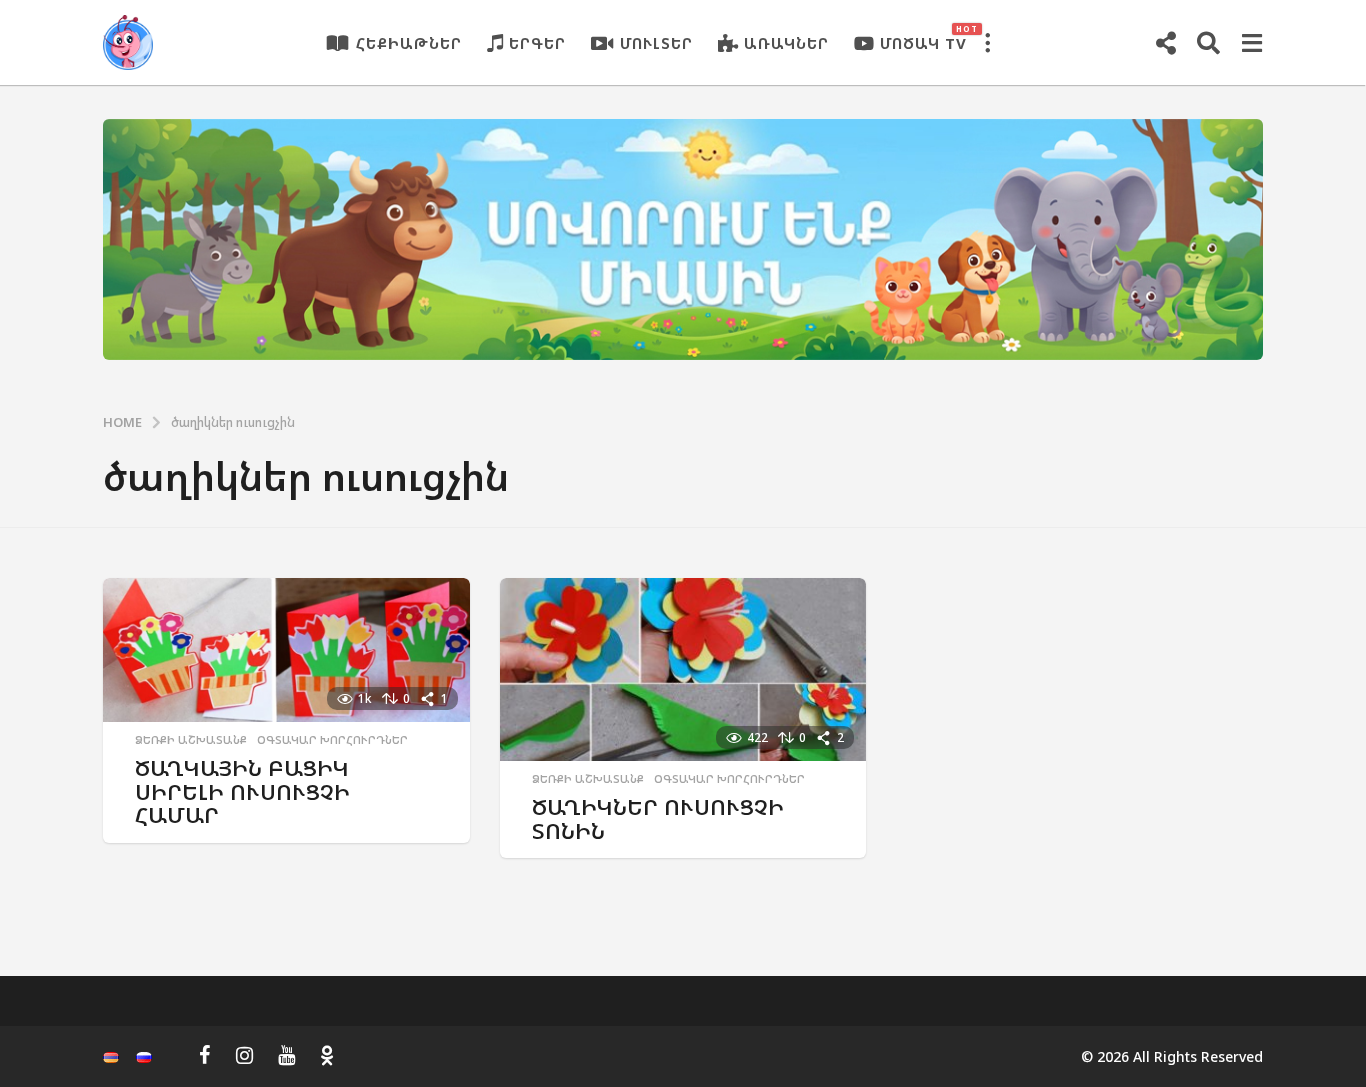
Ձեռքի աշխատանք (191, 740)
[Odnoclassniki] (327, 1055)
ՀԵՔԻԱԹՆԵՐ (409, 43)
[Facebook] (205, 1055)
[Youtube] (286, 1055)
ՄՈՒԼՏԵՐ (656, 43)
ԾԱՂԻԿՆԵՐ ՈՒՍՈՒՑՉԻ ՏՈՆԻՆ (658, 818)
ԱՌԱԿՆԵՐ (786, 43)
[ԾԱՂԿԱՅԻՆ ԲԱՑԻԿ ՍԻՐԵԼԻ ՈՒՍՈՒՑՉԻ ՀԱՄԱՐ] (286, 650)
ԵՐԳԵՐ (537, 43)
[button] (987, 43)
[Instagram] (244, 1055)
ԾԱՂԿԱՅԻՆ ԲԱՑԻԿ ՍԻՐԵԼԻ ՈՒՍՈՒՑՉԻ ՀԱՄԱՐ (242, 791)
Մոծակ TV (923, 38)
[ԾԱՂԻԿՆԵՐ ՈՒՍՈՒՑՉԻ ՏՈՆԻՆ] (683, 669)
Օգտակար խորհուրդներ (332, 740)
